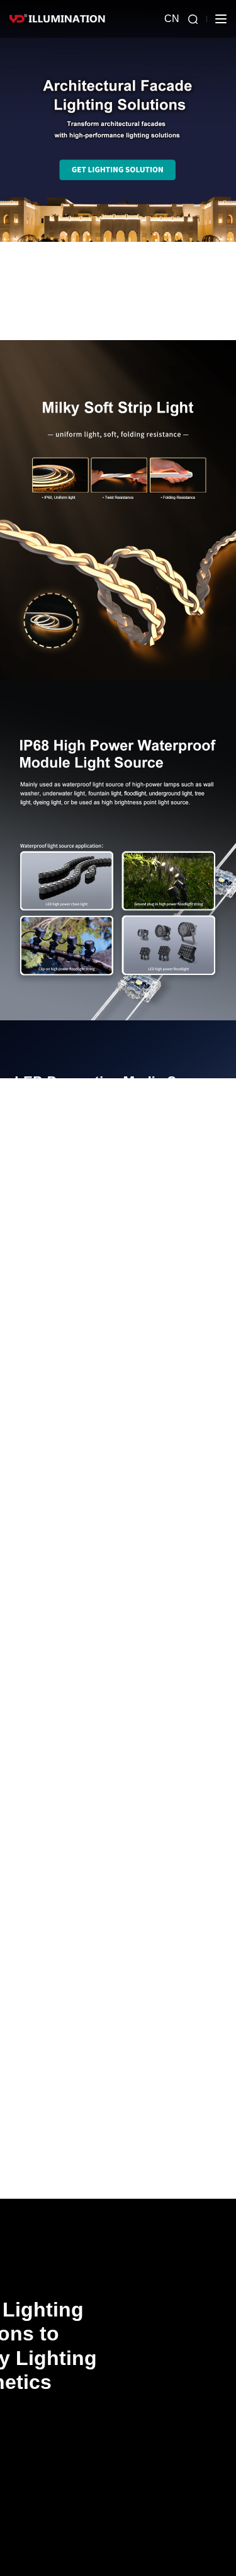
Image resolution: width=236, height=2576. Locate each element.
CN (172, 19)
